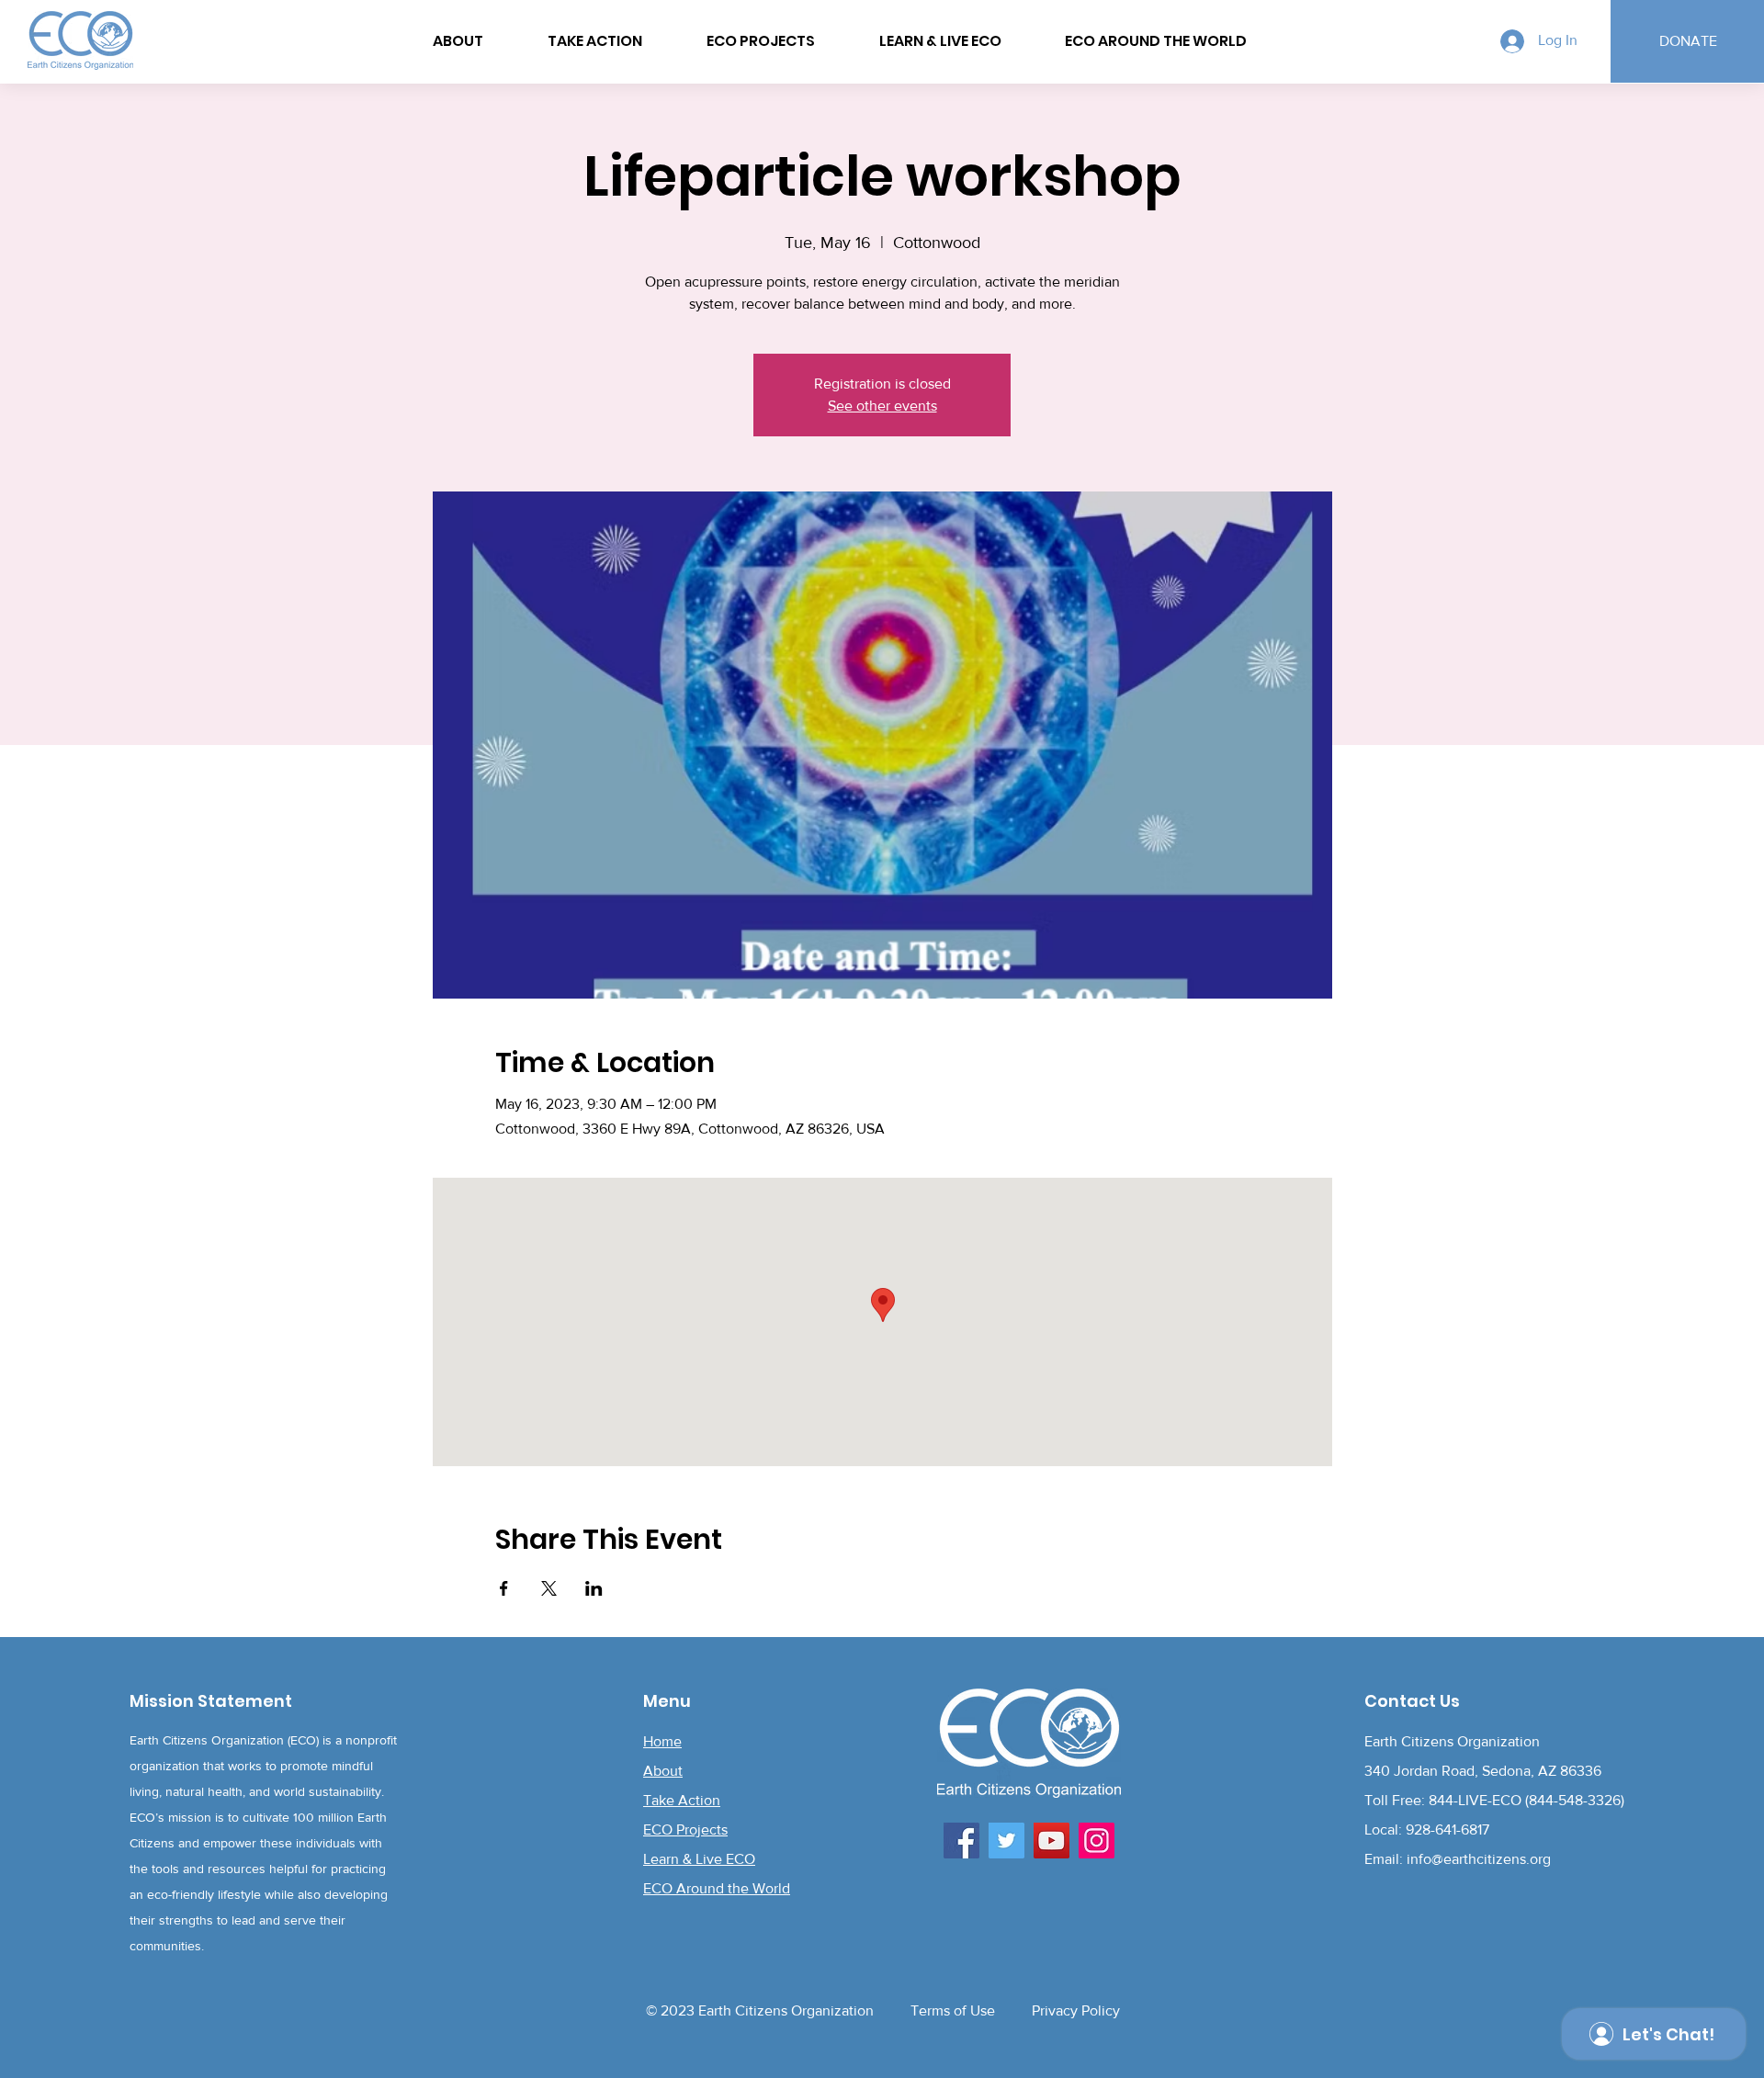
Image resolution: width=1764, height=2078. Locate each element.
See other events (882, 406)
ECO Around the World (717, 1888)
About (663, 1771)
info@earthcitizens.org (1479, 1859)
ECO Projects (685, 1830)
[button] (1156, 41)
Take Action (682, 1800)
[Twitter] (1006, 1841)
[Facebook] (961, 1841)
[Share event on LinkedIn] (594, 1588)
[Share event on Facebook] (504, 1588)
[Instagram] (1097, 1841)
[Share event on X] (549, 1588)
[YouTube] (1052, 1841)
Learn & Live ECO (699, 1859)
